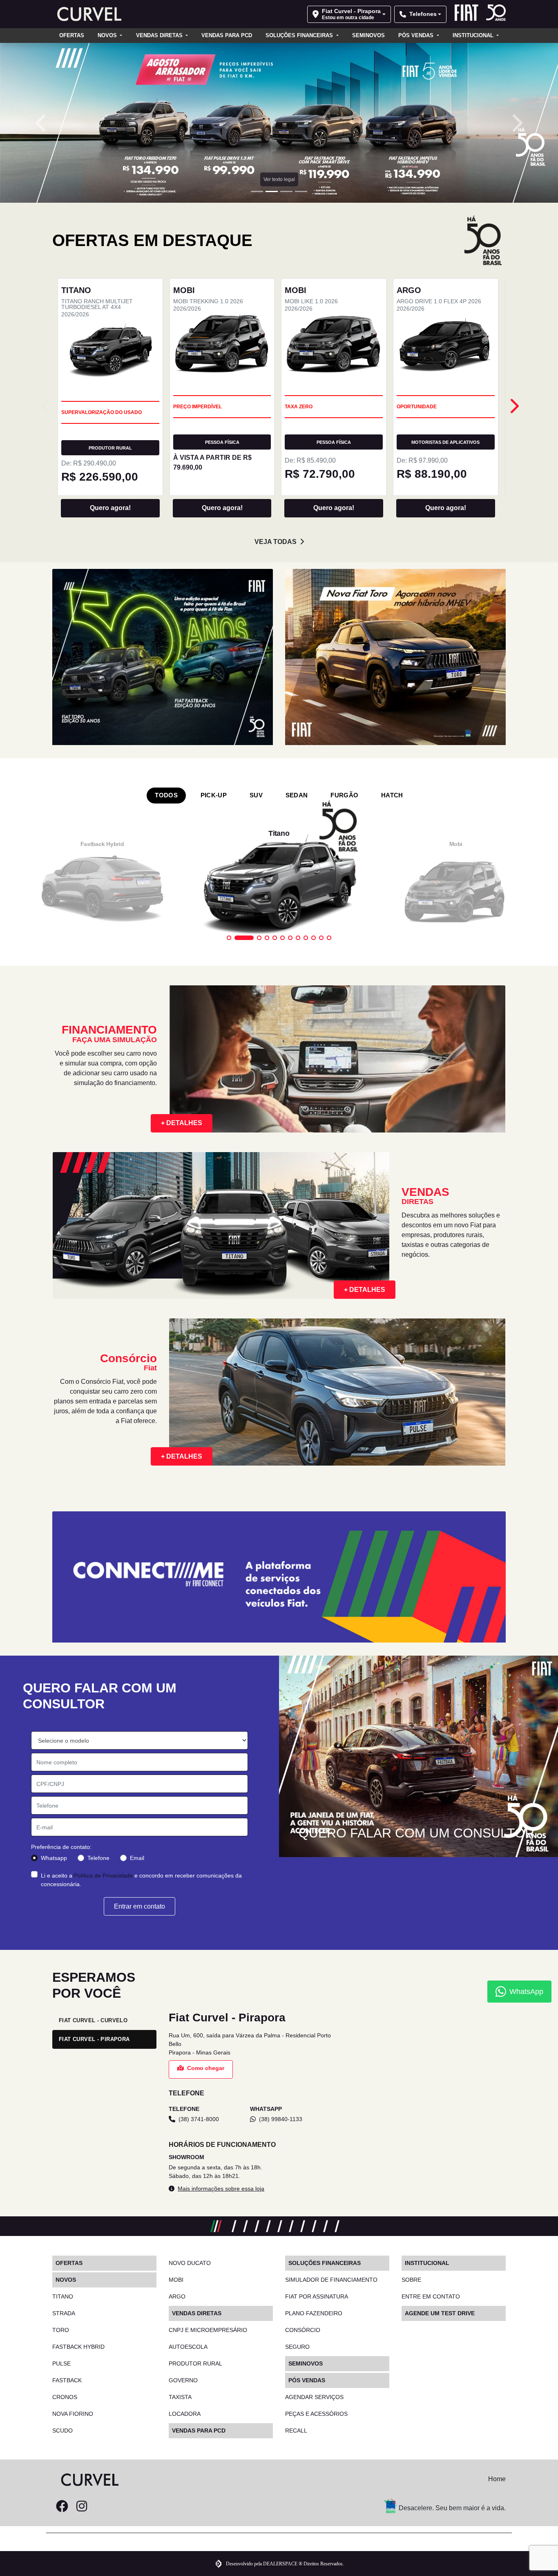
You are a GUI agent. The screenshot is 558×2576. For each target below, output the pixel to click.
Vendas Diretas (160, 35)
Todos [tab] (166, 795)
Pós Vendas (417, 35)
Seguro (297, 2347)
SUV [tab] (256, 795)
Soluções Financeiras (300, 35)
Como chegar (206, 2068)
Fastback (67, 2380)
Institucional (474, 35)
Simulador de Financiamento (331, 2280)
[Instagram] (82, 2507)
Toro (61, 2330)
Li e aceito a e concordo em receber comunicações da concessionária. (141, 1880)
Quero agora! (110, 508)
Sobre (411, 2280)
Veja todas (276, 542)
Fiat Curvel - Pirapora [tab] (94, 2039)
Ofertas (72, 35)
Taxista (180, 2397)
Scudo (62, 2431)
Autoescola (188, 2347)
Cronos (65, 2397)
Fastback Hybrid (78, 2347)
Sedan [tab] (297, 795)
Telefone (98, 1858)
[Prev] (514, 406)
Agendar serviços (314, 2397)
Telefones (423, 14)
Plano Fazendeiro (314, 2313)
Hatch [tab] (392, 795)
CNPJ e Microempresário (208, 2330)
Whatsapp (54, 1858)
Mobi (176, 2280)
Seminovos (368, 35)
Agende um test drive (440, 2313)
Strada (64, 2313)
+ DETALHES (182, 1123)
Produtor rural (195, 2363)
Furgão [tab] (344, 795)
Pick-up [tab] (214, 795)
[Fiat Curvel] (87, 14)
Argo (177, 2296)
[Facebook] (62, 2507)
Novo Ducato (190, 2263)
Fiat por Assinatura (317, 2296)
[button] (42, 123)
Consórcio (303, 2330)
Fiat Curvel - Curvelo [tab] (93, 2020)
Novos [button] (108, 35)
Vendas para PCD (227, 35)
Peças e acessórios (316, 2414)
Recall (296, 2431)
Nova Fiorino (73, 2414)
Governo (183, 2380)
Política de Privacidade (103, 1875)
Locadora (185, 2414)
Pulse (61, 2363)
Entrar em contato (139, 1906)
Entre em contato (431, 2296)
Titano (63, 2296)
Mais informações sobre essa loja (221, 2189)
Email (137, 1858)
